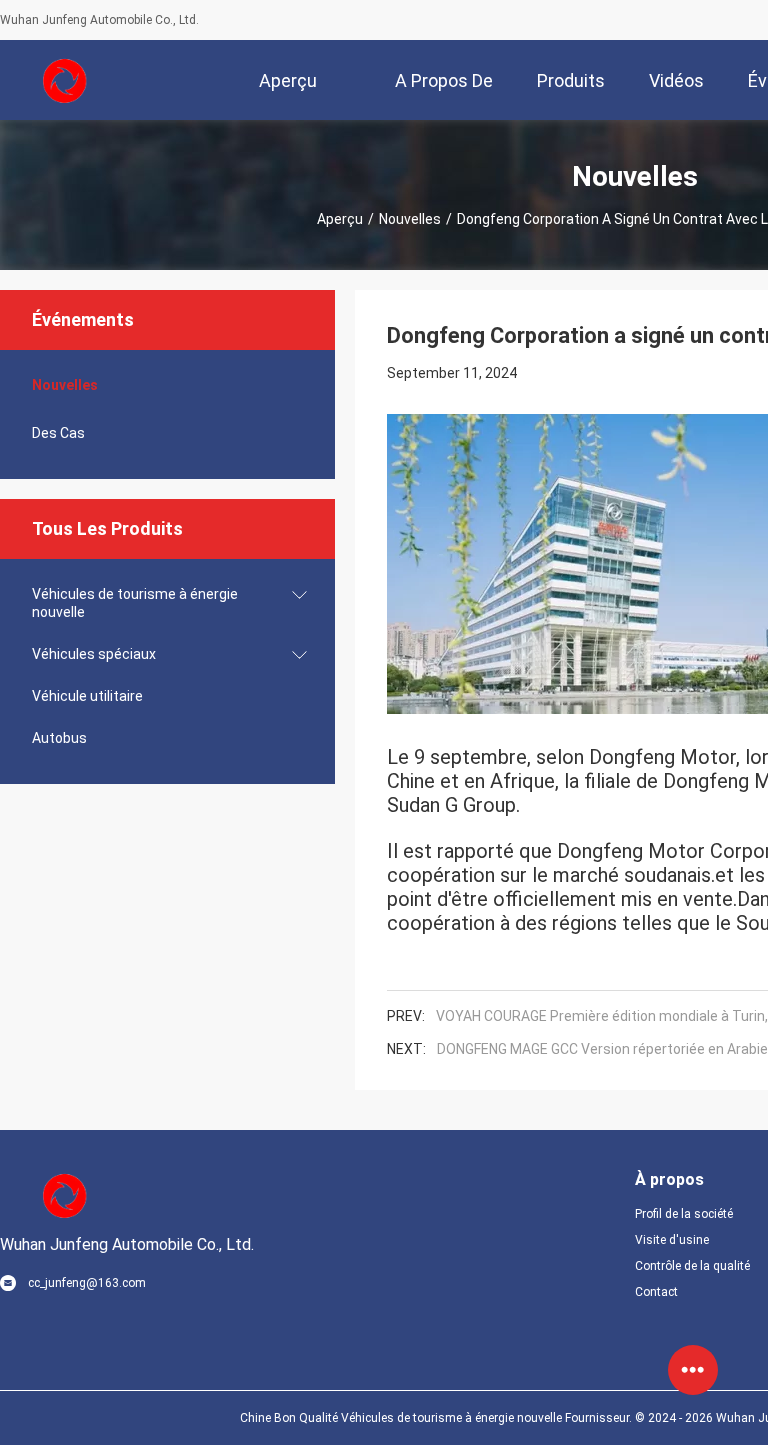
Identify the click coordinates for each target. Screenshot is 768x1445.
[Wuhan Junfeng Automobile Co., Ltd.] (65, 80)
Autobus (59, 738)
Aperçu (340, 219)
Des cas (58, 433)
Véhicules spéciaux (94, 654)
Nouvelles (410, 219)
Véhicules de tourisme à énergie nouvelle (135, 603)
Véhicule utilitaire (87, 696)
